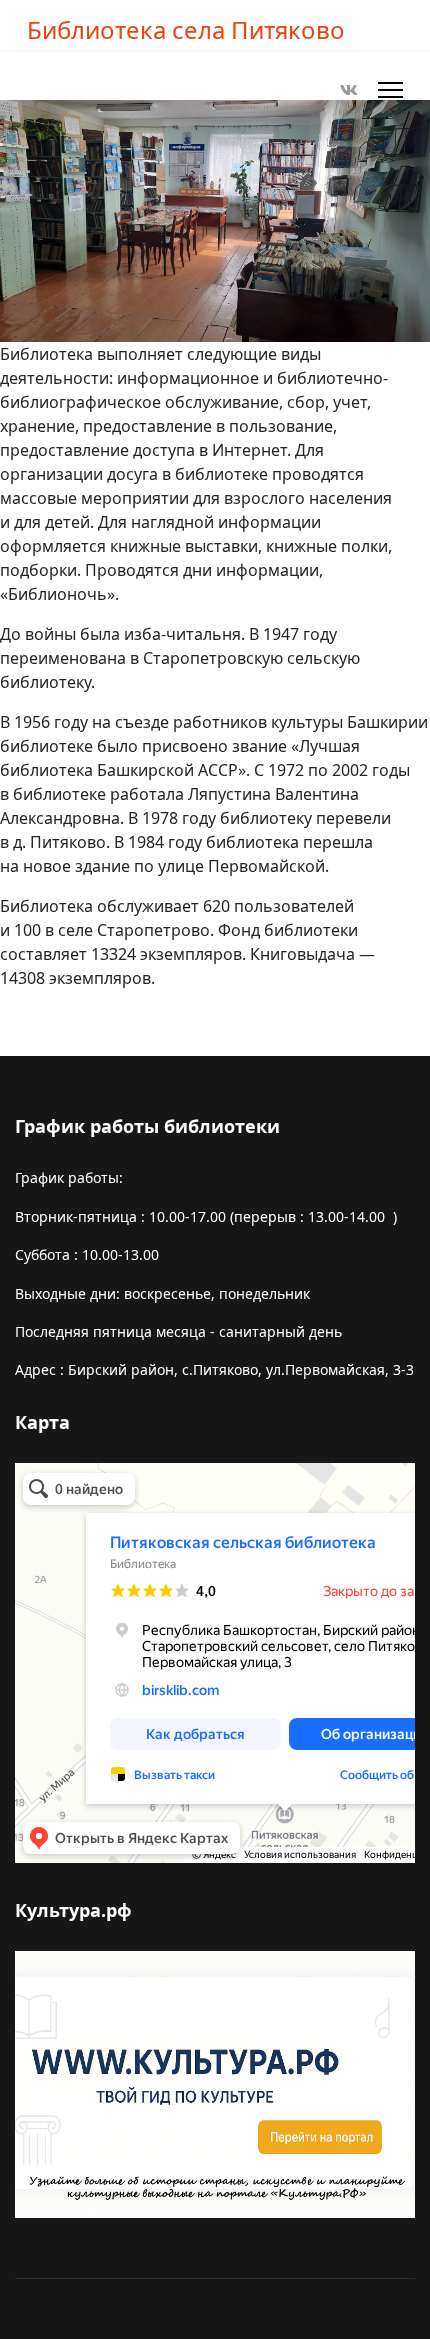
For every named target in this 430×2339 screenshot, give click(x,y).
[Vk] (349, 90)
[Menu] (390, 90)
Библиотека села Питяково (186, 30)
